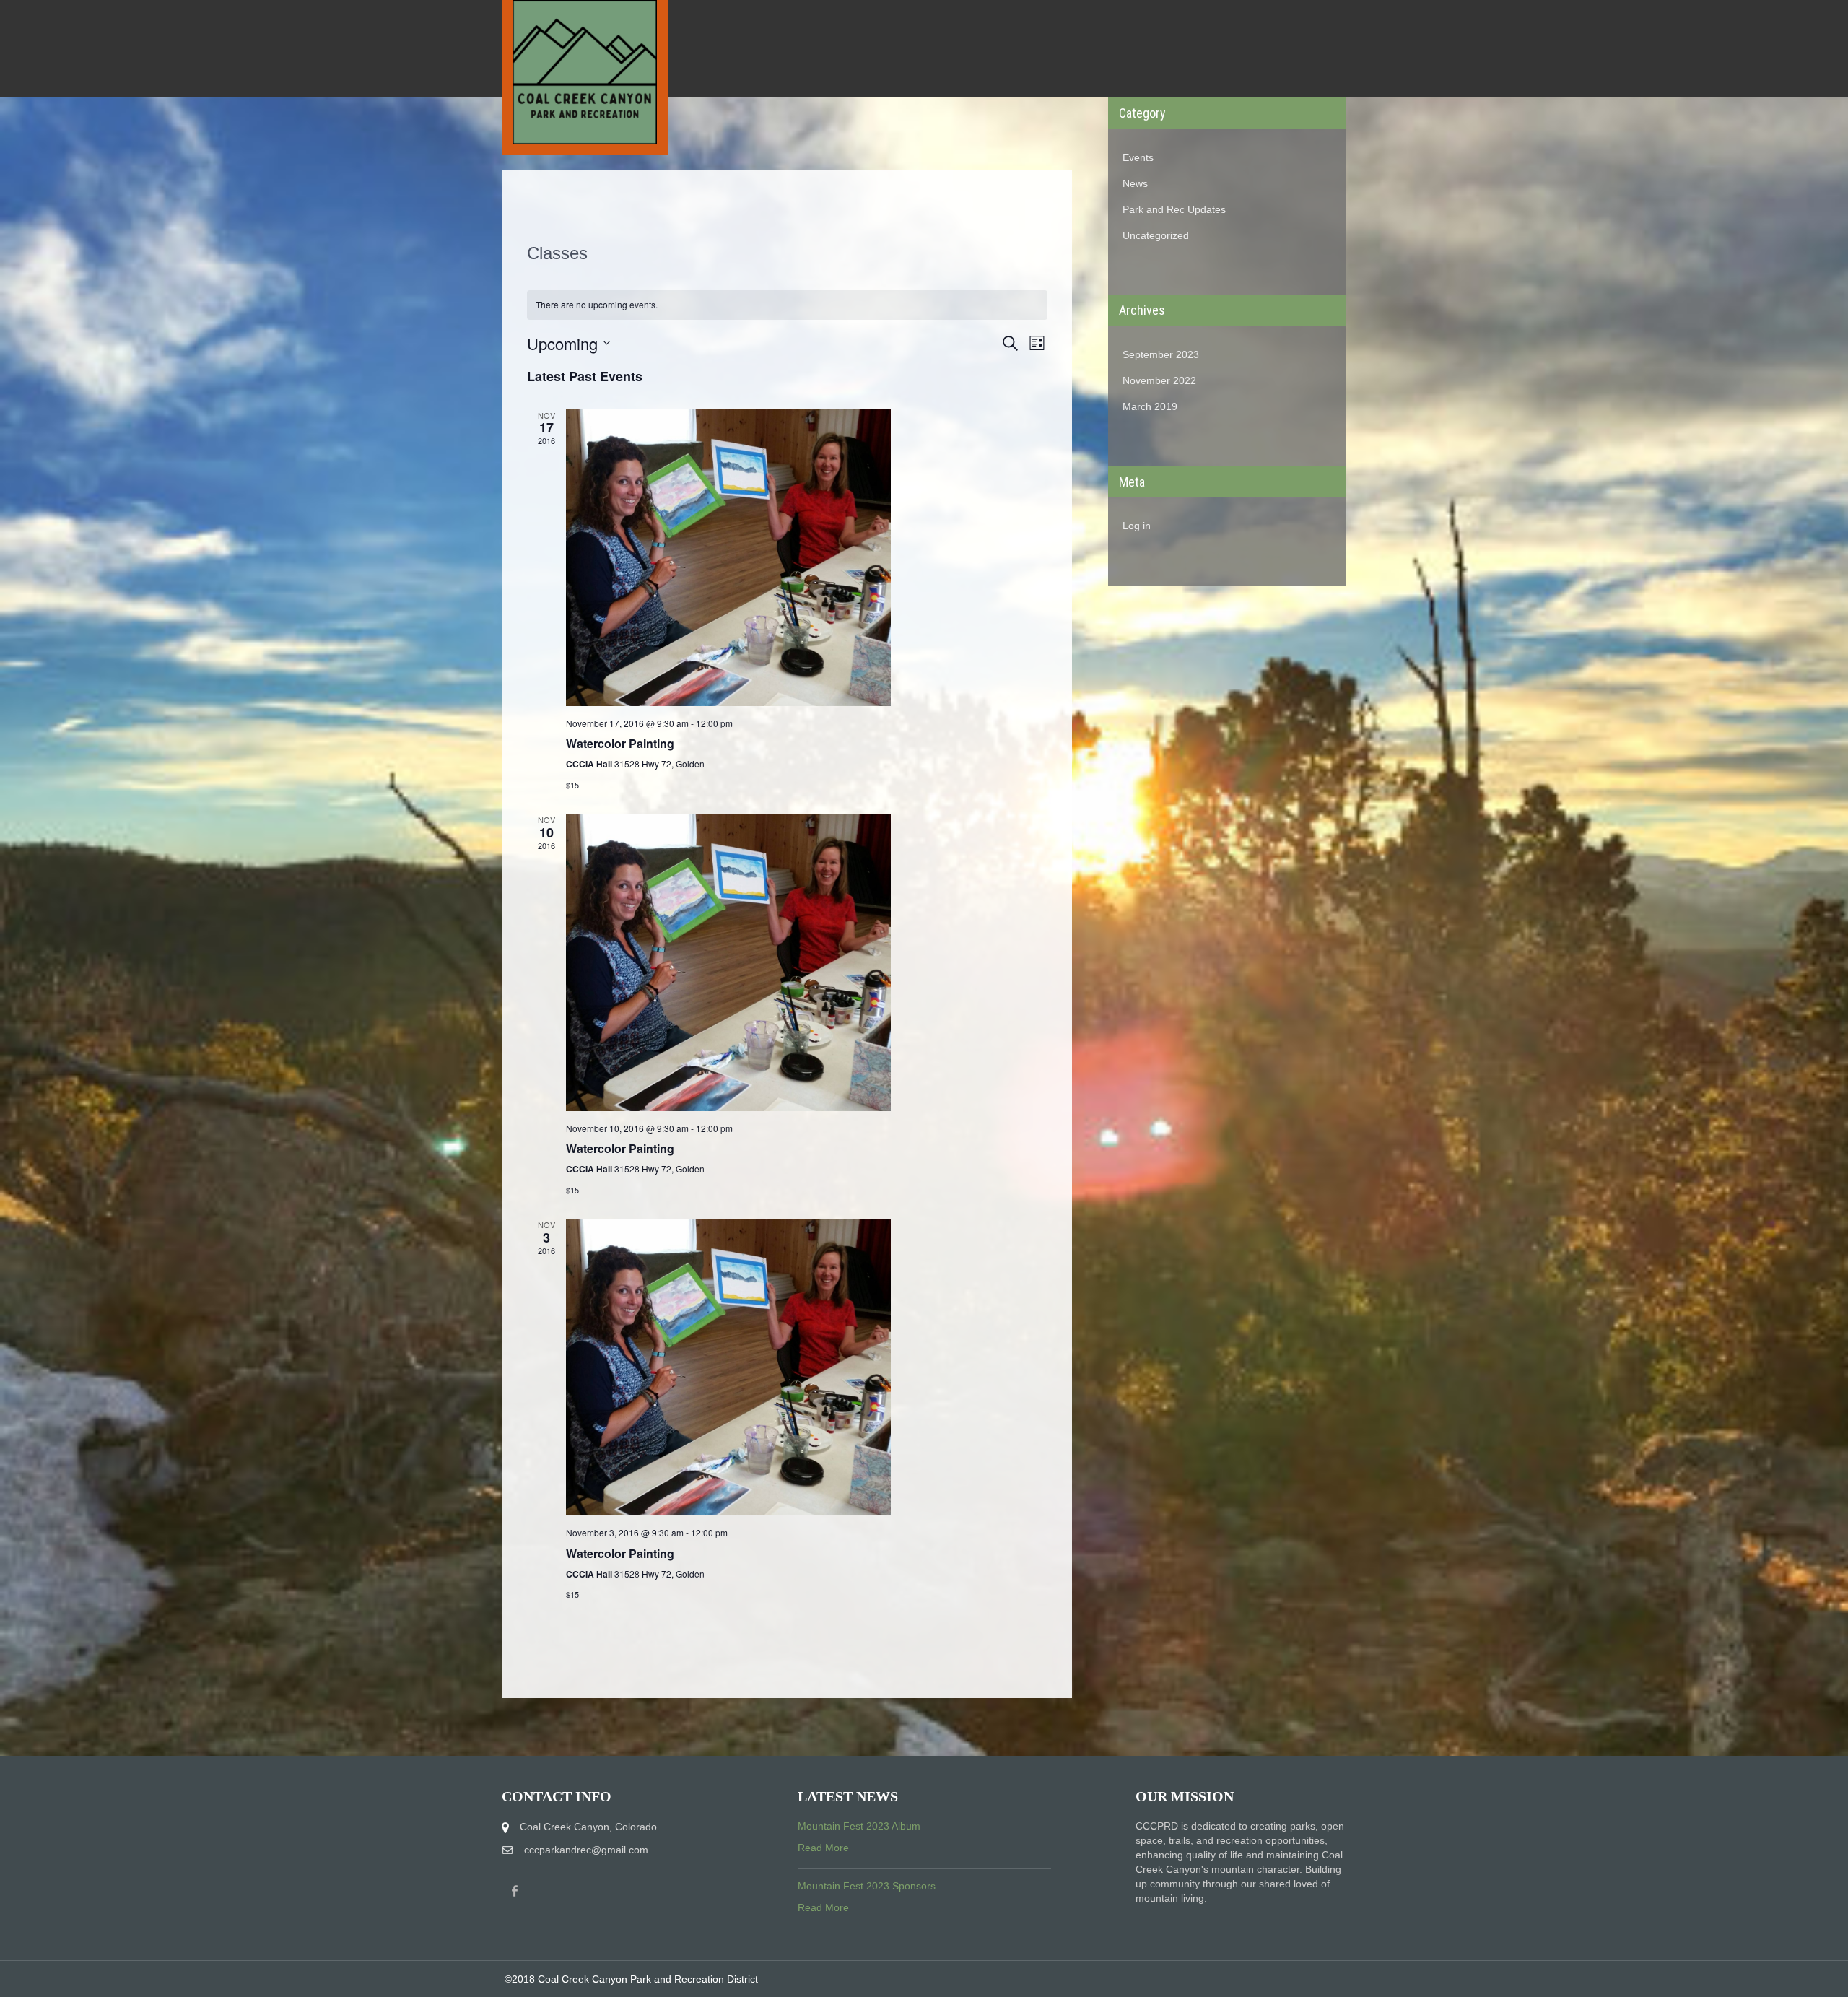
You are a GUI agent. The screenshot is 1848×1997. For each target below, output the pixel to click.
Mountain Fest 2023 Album (859, 1826)
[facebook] (515, 1891)
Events (1138, 157)
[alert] (787, 305)
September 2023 (1161, 354)
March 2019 (1150, 406)
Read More (823, 1848)
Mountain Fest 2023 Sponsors (867, 1886)
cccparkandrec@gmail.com (586, 1850)
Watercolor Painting (620, 743)
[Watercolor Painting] (807, 558)
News (1135, 183)
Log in (1137, 526)
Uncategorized (1156, 235)
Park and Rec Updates (1174, 209)
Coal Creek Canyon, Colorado (588, 1827)
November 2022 (1159, 380)
